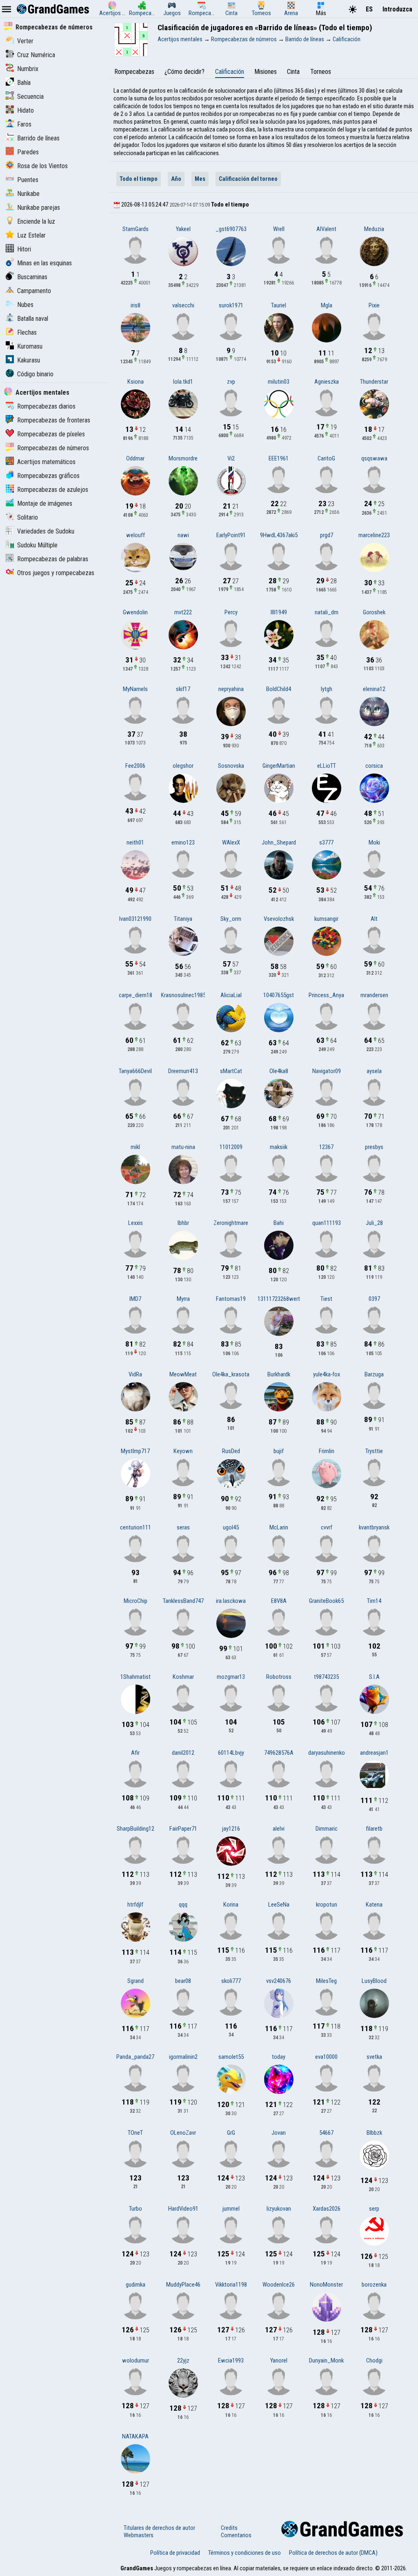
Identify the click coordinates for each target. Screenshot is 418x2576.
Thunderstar (374, 382)
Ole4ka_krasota (231, 1374)
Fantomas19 (231, 1299)
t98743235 (326, 1677)
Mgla (327, 305)
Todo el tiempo (139, 179)
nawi (183, 535)
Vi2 (231, 458)
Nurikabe (28, 194)
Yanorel (279, 2360)
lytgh (327, 689)
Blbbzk (374, 2133)
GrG (231, 2133)
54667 (326, 2133)
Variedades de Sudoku (46, 531)
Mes (200, 179)
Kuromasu (30, 346)
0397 (374, 1299)
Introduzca (397, 9)
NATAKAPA (135, 2436)
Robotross (279, 1677)
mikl (135, 1147)
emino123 (183, 842)
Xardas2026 (327, 2209)
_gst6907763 (231, 229)
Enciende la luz (36, 221)
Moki (374, 842)
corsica (374, 766)
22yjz (183, 2360)
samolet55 (231, 2057)
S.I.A (374, 1677)
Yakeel (183, 229)
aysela (374, 1071)
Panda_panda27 (135, 2057)
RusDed (231, 1451)
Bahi (279, 1223)
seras (183, 1527)
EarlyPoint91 (231, 535)
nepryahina (231, 689)
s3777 (326, 842)
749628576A (279, 1753)
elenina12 (374, 689)
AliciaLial (231, 995)
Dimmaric (327, 1829)
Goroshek (374, 612)
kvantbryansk (374, 1527)
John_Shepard (279, 842)
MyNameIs (135, 689)
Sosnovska (231, 766)
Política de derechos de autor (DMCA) (333, 2553)
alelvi (279, 1829)
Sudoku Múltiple (37, 545)
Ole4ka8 (279, 1071)
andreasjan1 (374, 1753)
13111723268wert (279, 1299)
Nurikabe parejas (39, 208)
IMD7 (135, 1299)
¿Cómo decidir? (185, 72)
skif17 (183, 689)
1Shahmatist (136, 1677)
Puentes (28, 180)
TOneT (135, 2133)
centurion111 (136, 1527)
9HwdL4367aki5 (279, 535)
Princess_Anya (326, 995)
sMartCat (231, 1071)
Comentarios (236, 2535)
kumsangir (326, 919)
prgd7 (327, 535)
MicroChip (136, 1601)
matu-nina (183, 1147)
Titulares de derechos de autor (159, 2528)
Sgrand (136, 1981)
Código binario (35, 374)
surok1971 (231, 305)
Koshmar (183, 1677)
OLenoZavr (183, 2133)
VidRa (135, 1374)
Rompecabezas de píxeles (51, 434)
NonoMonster (326, 2285)
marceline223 (374, 535)
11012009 (231, 1147)
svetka (374, 2057)
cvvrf (327, 1527)
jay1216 (231, 1829)
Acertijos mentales (42, 392)
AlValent (326, 229)
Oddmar (135, 458)
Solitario (28, 517)
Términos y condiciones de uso (245, 2553)
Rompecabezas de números (54, 27)
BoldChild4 (279, 689)
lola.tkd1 (183, 382)
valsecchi (183, 305)
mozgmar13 (231, 1677)
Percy (231, 612)
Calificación (230, 72)
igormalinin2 (183, 2057)
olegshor (183, 766)
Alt (374, 919)
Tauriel (279, 305)
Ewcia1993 (231, 2360)
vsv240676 (279, 1981)
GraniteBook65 (326, 1601)
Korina (231, 1905)
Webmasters (139, 2535)
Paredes (28, 152)
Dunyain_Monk (326, 2360)
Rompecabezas (134, 72)
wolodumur (136, 2360)
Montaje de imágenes (45, 503)
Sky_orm (231, 919)
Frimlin (327, 1451)
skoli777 (231, 1981)
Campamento (34, 291)
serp (374, 2209)
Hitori (24, 249)
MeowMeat (183, 1374)
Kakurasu (29, 360)
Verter (25, 41)
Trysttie (374, 1451)
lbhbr (183, 1223)
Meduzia (374, 229)
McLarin (279, 1527)
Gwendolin (135, 612)
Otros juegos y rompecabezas (56, 573)
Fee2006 (135, 766)
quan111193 (327, 1223)
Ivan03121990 (135, 919)
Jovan (279, 2133)
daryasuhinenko (327, 1753)
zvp (231, 382)
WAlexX (231, 842)
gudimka (136, 2285)
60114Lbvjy (231, 1753)
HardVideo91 (183, 2209)
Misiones (266, 72)
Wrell (279, 229)
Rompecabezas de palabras (53, 559)
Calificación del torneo (248, 179)
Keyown (183, 1451)
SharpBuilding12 (136, 1829)
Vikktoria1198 (231, 2285)
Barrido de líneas (38, 138)
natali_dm (327, 612)
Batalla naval (33, 319)
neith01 (135, 842)
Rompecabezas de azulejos (53, 490)
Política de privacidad (175, 2553)
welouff (136, 535)
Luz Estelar (31, 235)
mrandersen (374, 995)
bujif (279, 1451)
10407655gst (279, 995)
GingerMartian (279, 766)
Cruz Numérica (36, 55)
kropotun (327, 1905)
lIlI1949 (279, 612)
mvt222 (183, 612)
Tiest (326, 1299)
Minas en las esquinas (44, 263)
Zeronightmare (231, 1223)
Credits (229, 2528)
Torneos (321, 72)
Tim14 (374, 1601)
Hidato (26, 110)
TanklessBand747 (183, 1601)
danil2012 (183, 1753)
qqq (183, 1905)
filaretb (374, 1829)
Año (176, 179)
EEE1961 (279, 458)
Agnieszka (327, 382)
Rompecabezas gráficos (48, 476)
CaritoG (326, 458)
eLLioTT (327, 766)
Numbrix (28, 69)
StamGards (136, 229)
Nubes (25, 305)
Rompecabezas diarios (46, 406)
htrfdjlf (135, 1905)
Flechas (27, 332)
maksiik (279, 1147)
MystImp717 (135, 1451)
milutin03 (279, 382)
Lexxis (136, 1223)
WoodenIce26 (279, 2285)
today (279, 2057)
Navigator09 (327, 1071)
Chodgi (374, 2360)
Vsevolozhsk (279, 919)
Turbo (136, 2209)
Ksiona (136, 382)
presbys (374, 1147)
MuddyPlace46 (183, 2285)
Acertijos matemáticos (46, 462)
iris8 (136, 305)
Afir (135, 1753)
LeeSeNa (279, 1905)
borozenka (374, 2285)
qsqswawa (374, 458)
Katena (374, 1905)
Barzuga (374, 1374)
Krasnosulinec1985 (183, 995)
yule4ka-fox (327, 1374)
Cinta (293, 72)
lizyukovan (279, 2209)
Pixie (374, 305)
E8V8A (279, 1601)
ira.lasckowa (231, 1601)
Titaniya (183, 919)
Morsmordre (183, 458)
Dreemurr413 (183, 1071)
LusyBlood (374, 1981)
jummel (231, 2209)
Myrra (183, 1299)
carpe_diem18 (136, 995)
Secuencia (30, 97)
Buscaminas (32, 277)
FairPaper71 (183, 1829)
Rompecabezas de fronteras (54, 420)
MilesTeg (326, 1981)
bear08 (183, 1981)
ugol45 (231, 1527)
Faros (24, 124)
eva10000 (326, 2057)
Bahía (24, 83)
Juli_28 (374, 1223)
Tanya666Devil (135, 1071)
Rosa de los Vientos (42, 166)
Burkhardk (279, 1374)
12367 (326, 1147)
